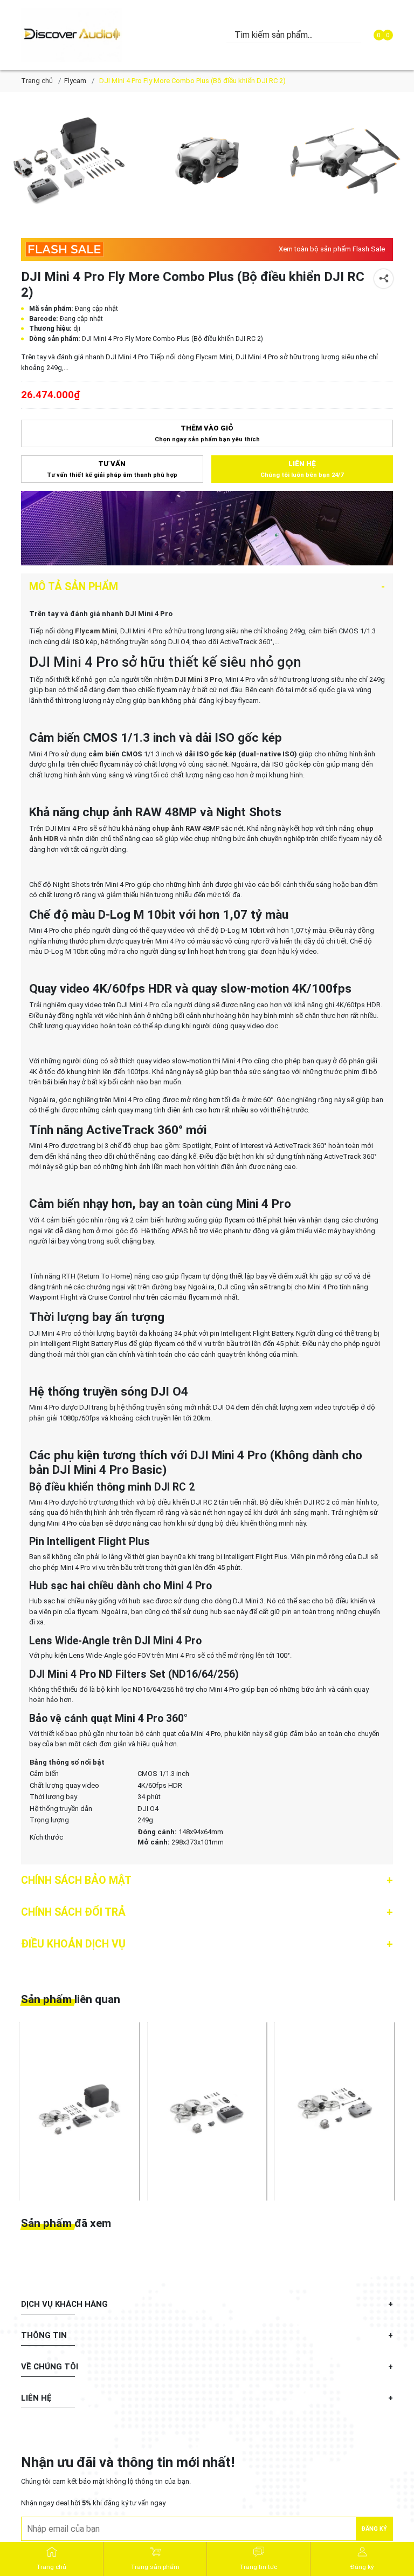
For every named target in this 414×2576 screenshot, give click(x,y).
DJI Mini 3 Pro (198, 679)
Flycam (75, 81)
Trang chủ (37, 81)
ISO (78, 642)
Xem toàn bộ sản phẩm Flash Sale (332, 249)
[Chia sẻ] (384, 279)
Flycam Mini (96, 631)
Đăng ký (374, 2529)
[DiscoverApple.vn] (77, 35)
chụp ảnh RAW (175, 828)
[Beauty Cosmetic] (207, 528)
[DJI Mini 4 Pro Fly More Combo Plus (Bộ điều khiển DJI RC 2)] (69, 161)
